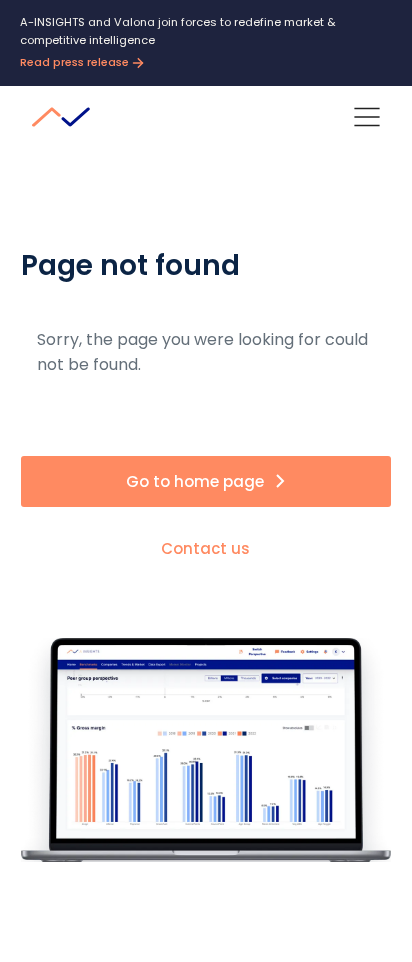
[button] (367, 117)
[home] (65, 116)
